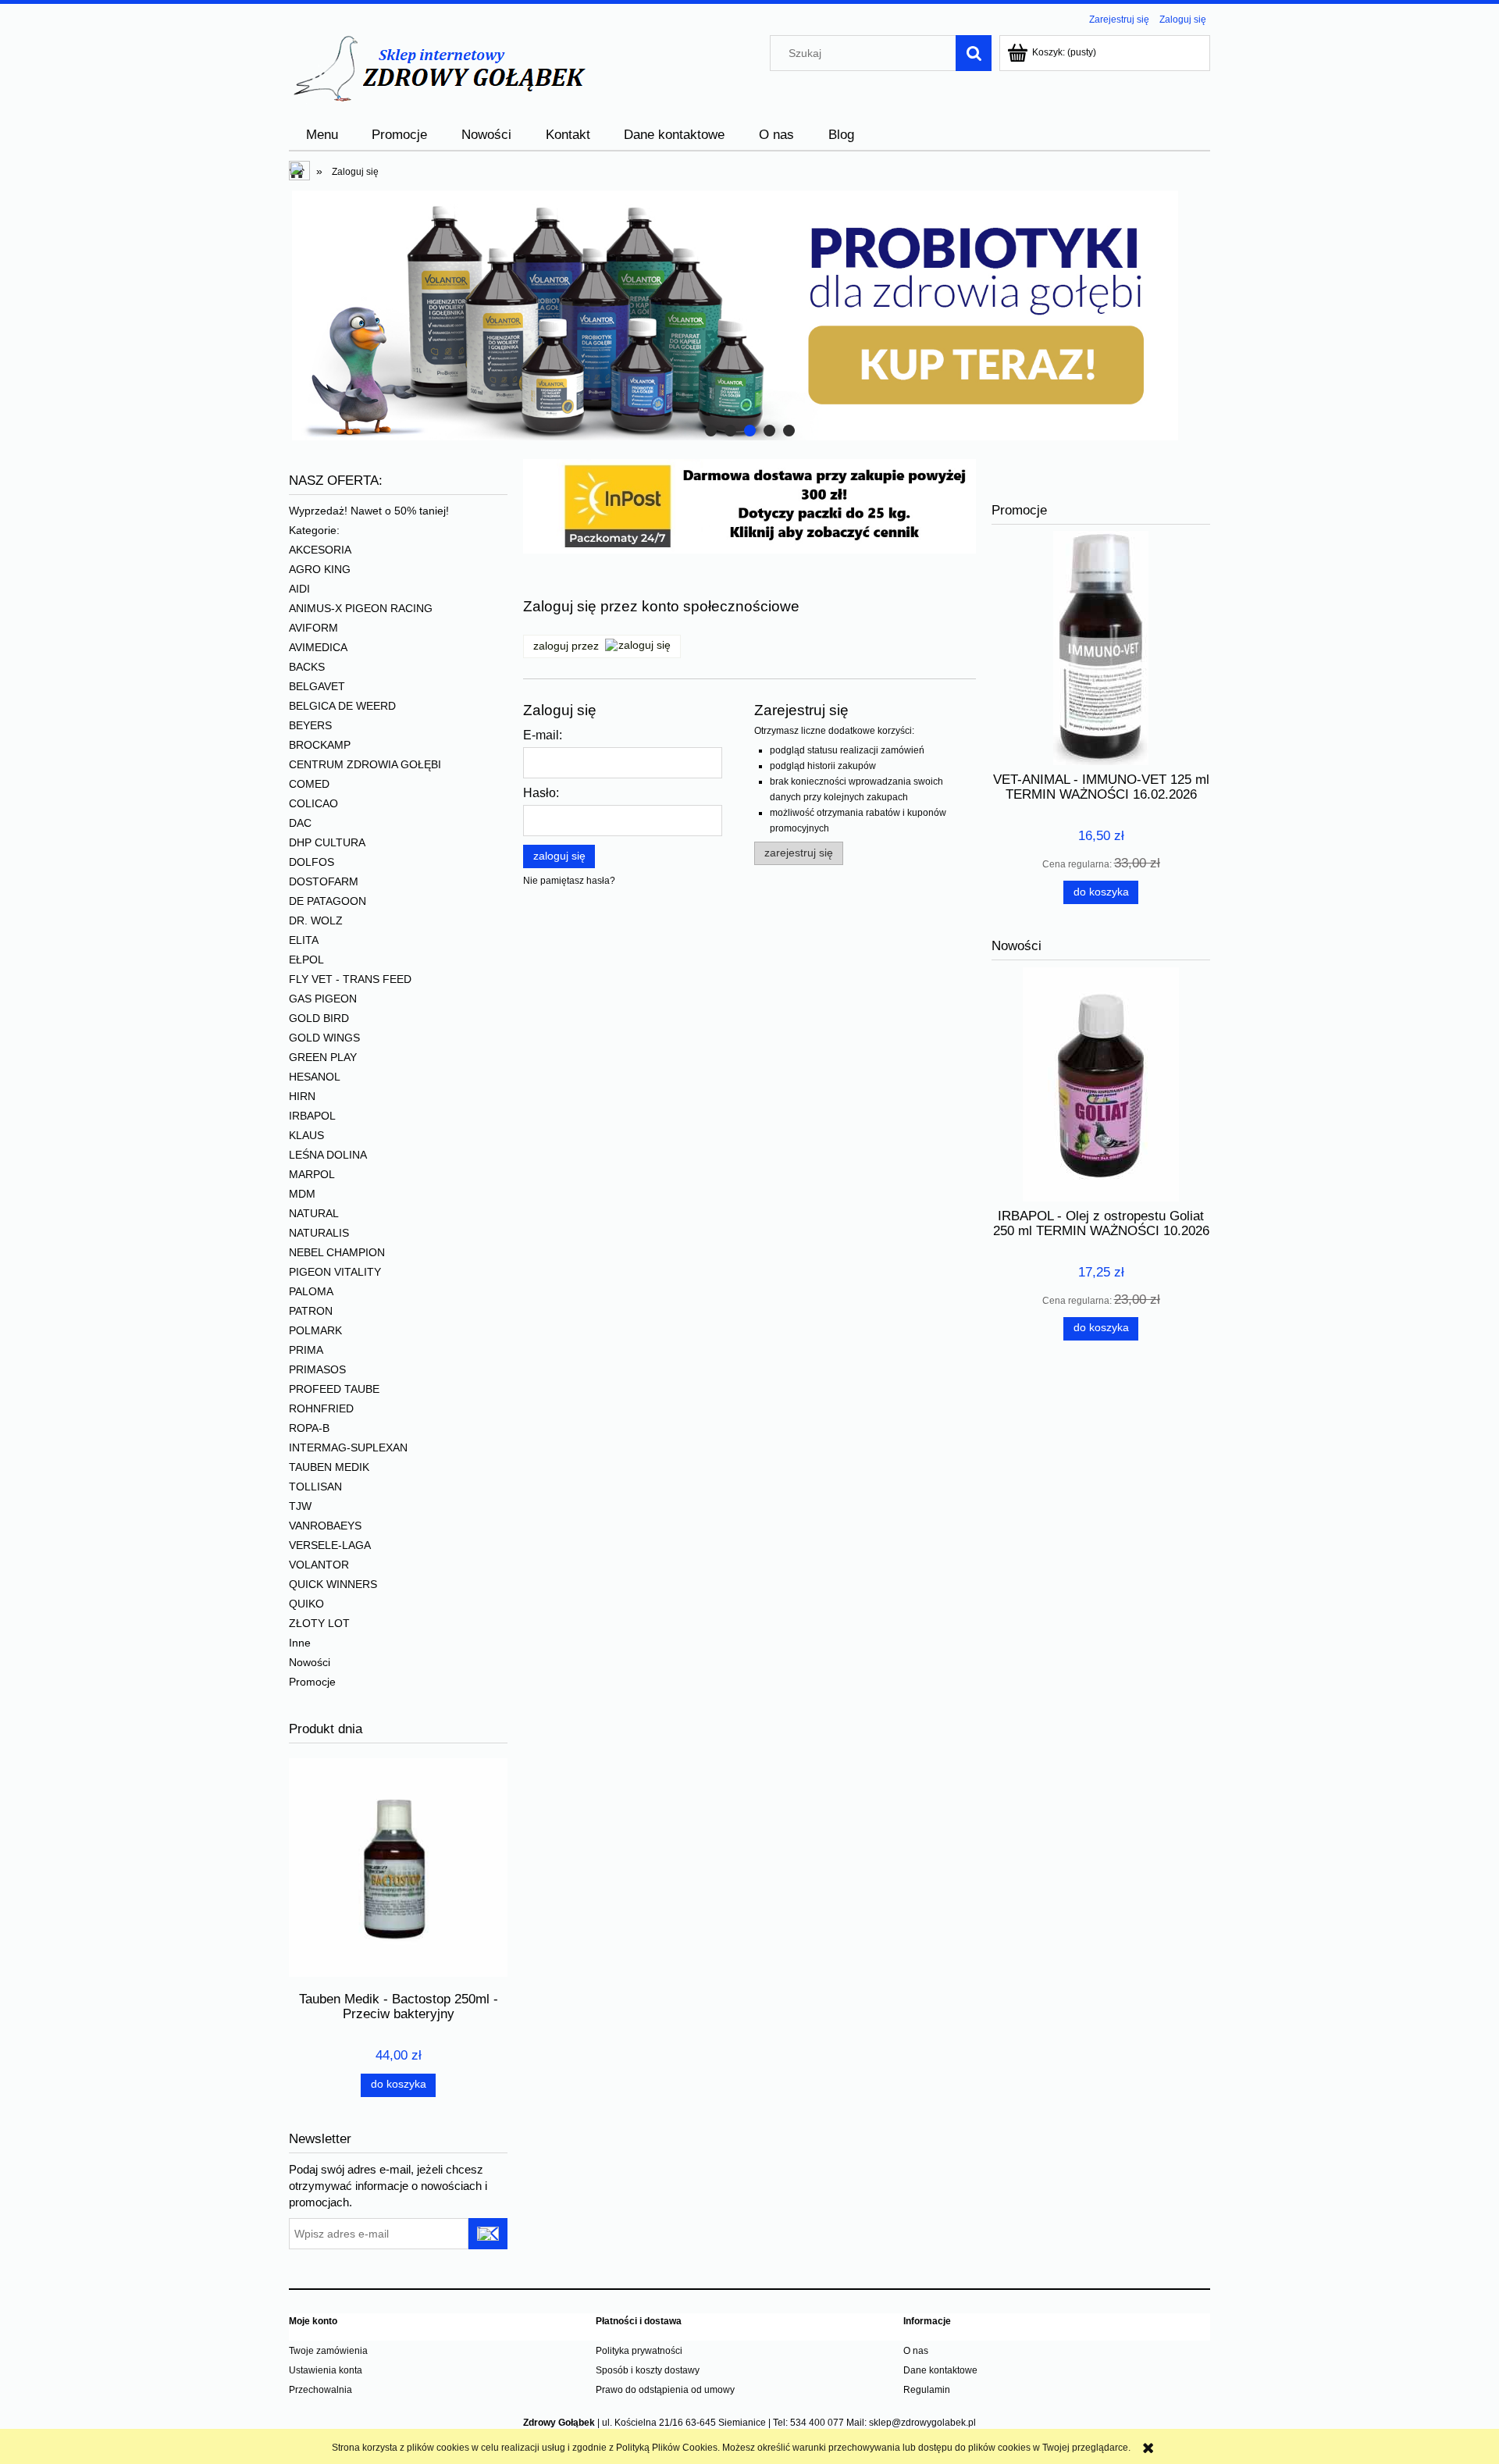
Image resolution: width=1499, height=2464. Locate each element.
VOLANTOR (319, 1565)
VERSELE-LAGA (330, 1545)
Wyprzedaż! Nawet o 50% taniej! (369, 511)
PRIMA (306, 1350)
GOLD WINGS (324, 1038)
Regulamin (927, 2390)
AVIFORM (313, 628)
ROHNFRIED (321, 1408)
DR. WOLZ (316, 920)
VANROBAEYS (325, 1526)
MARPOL (312, 1174)
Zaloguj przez (566, 646)
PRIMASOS (317, 1369)
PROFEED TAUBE (334, 1389)
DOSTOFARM (324, 881)
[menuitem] (322, 135)
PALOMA (311, 1291)
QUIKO (306, 1604)
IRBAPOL (312, 1116)
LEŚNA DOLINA (328, 1155)
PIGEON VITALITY (335, 1272)
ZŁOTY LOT (319, 1623)
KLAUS (306, 1135)
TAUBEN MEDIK (329, 1467)
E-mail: (543, 735)
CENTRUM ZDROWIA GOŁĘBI (365, 764)
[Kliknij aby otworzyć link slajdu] (749, 315)
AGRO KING (320, 569)
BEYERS (310, 725)
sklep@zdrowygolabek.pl (922, 2423)
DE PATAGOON (328, 901)
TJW (300, 1506)
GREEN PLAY (323, 1057)
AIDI (299, 589)
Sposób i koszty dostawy (648, 2370)
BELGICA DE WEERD (342, 706)
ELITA (304, 940)
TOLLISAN (315, 1487)
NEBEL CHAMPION (337, 1252)
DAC (300, 823)
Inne (300, 1643)
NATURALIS (319, 1233)
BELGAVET (317, 686)
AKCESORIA (320, 550)
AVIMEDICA (318, 647)
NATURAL (314, 1213)
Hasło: (541, 793)
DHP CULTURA (327, 842)
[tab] (711, 431)
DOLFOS (312, 862)
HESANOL (315, 1077)
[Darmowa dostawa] (749, 505)
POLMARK (315, 1330)
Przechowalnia (320, 2390)
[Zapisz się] (488, 2234)
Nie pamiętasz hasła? (569, 881)
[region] (749, 315)
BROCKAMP (320, 745)
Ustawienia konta (326, 2370)
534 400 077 (817, 2423)
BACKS (307, 667)
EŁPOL (306, 960)
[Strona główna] (438, 68)
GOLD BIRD (319, 1018)
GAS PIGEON (323, 999)
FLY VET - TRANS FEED (350, 979)
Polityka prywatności (639, 2351)
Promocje (312, 1682)
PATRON (311, 1311)
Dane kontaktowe (940, 2370)
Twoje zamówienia (328, 2351)
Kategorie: (314, 530)
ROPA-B (309, 1428)
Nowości (310, 1662)
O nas (916, 2351)
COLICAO (313, 803)
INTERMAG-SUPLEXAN (348, 1447)
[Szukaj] (974, 53)
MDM (302, 1194)
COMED (309, 784)
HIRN (302, 1096)
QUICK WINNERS (333, 1584)
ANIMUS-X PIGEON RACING (361, 608)
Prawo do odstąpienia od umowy (665, 2390)
